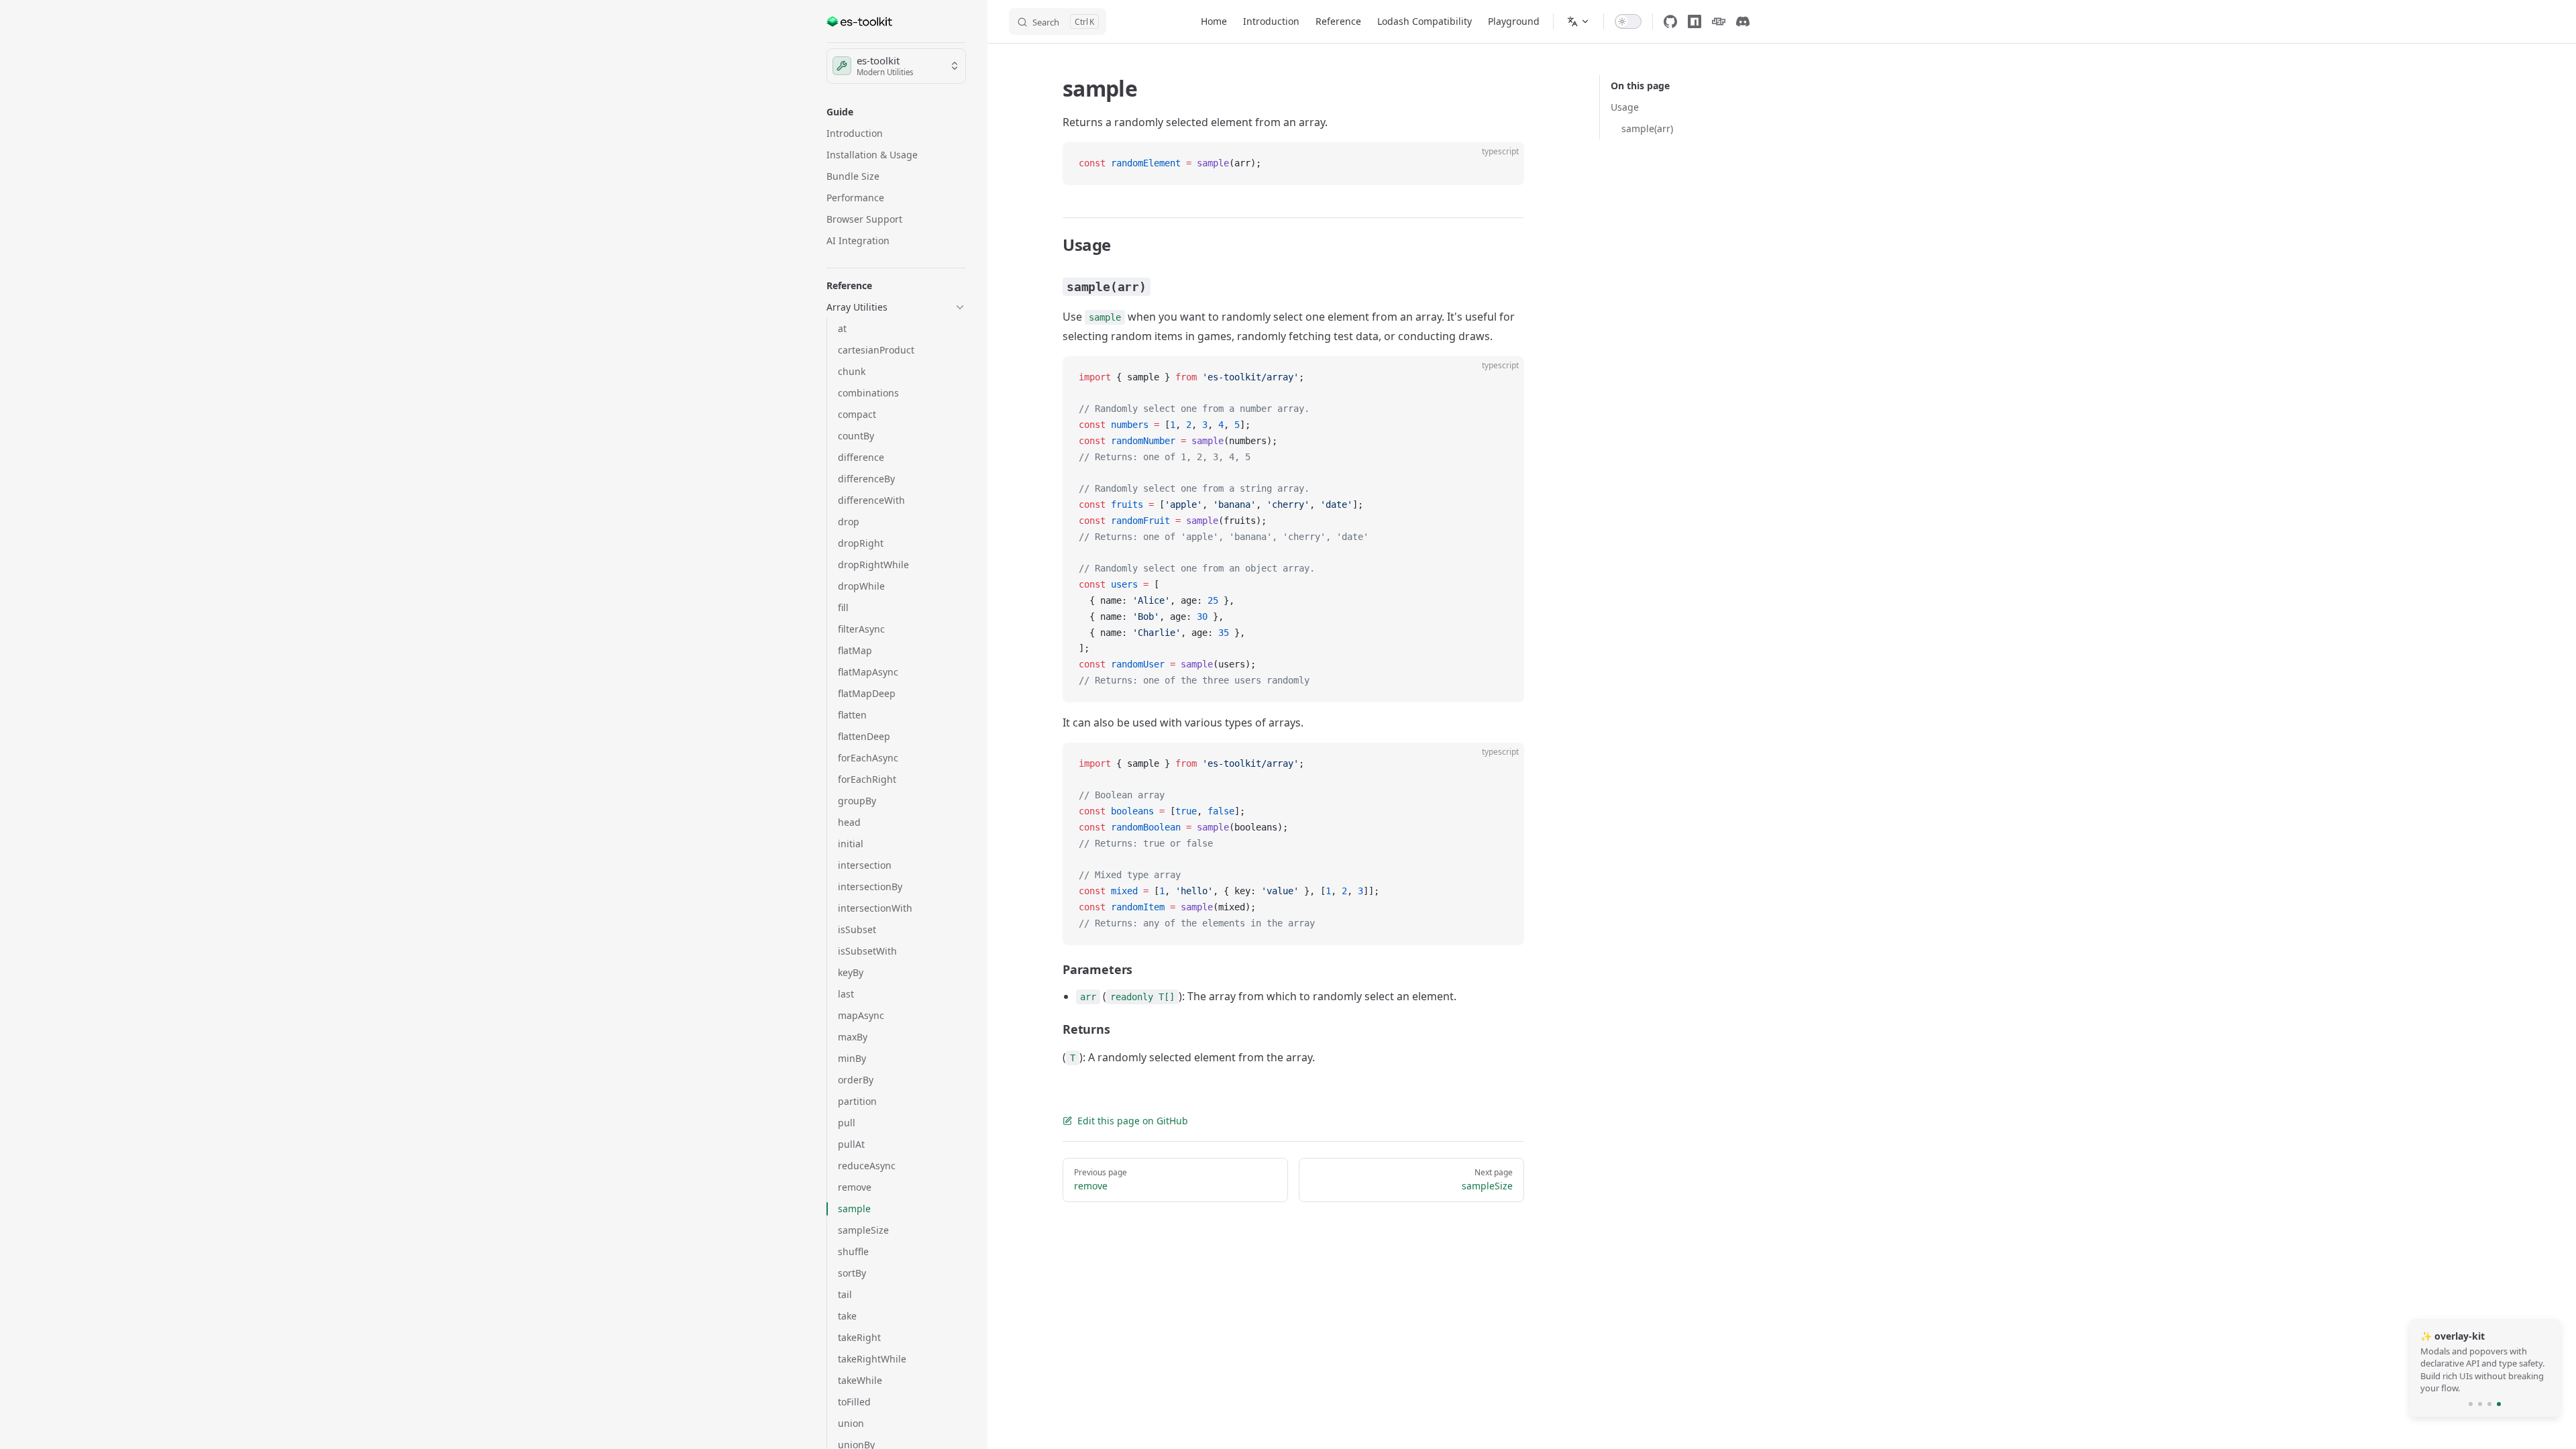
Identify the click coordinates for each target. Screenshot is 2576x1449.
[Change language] (1578, 21)
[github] (1670, 21)
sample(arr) (1647, 128)
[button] (896, 112)
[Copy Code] (1503, 164)
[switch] (1628, 21)
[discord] (1743, 21)
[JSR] (1719, 21)
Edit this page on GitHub (1133, 1121)
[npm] (1695, 21)
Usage (1625, 107)
